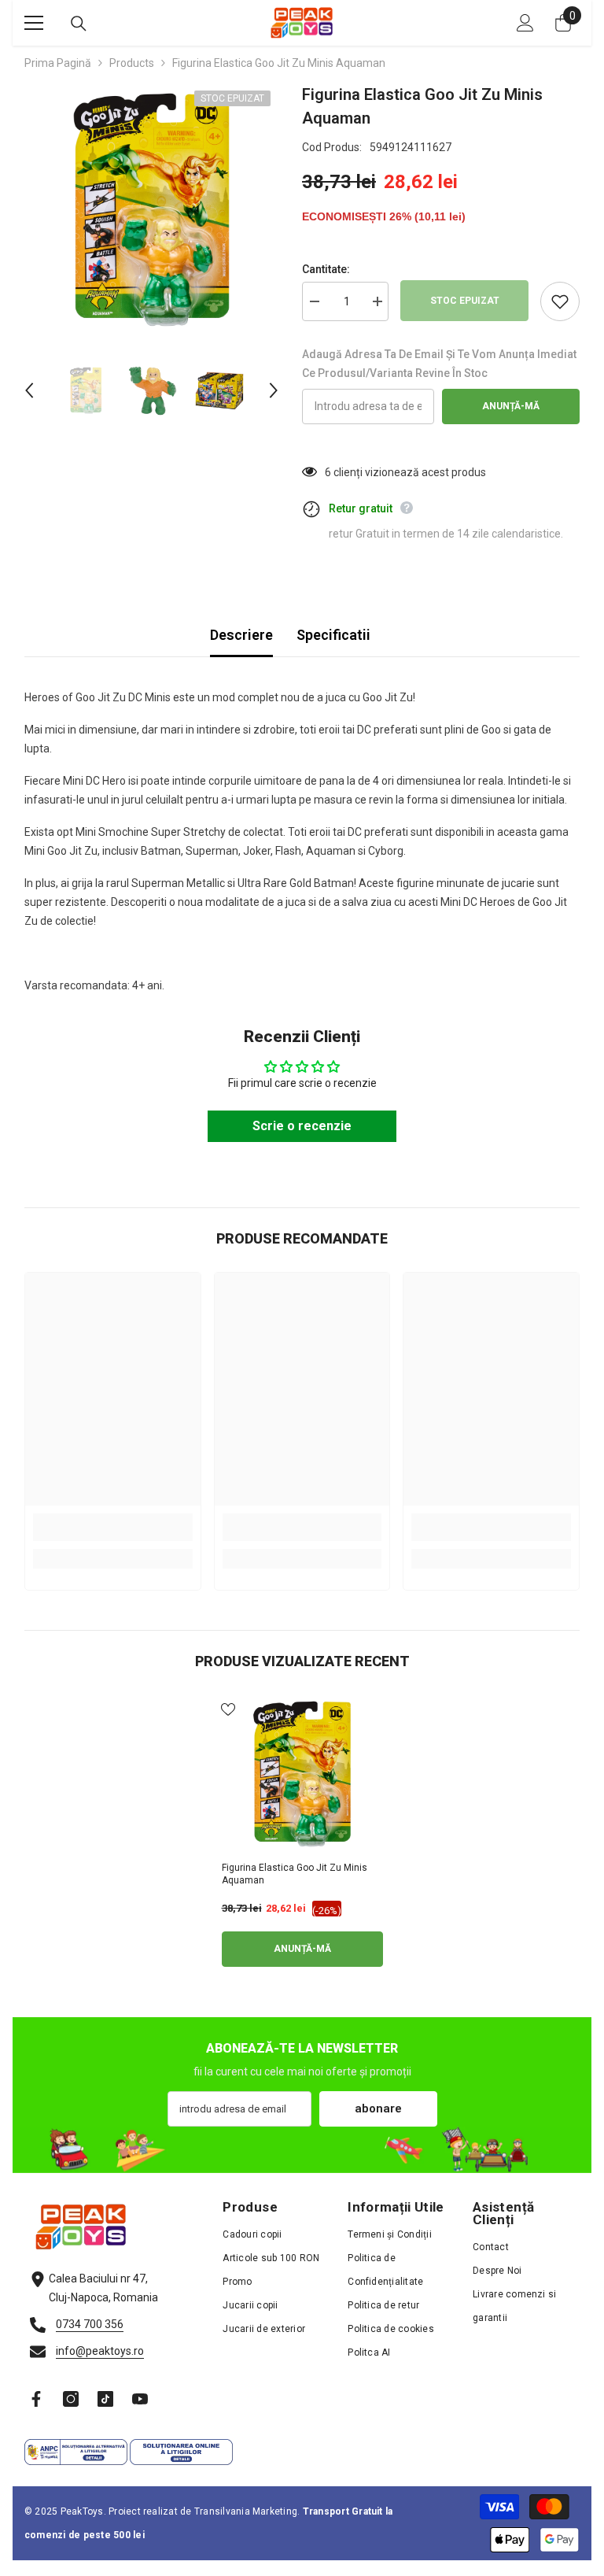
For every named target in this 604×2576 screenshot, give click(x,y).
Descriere (241, 635)
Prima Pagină (58, 63)
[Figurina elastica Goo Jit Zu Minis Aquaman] (302, 1774)
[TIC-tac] (105, 2399)
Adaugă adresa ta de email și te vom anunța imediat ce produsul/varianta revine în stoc (439, 364)
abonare (378, 2108)
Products (132, 63)
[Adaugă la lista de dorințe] (560, 301)
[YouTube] (140, 2399)
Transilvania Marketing (246, 2511)
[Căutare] (79, 24)
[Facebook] (36, 2399)
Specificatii (333, 635)
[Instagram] (71, 2399)
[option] (151, 210)
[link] (113, 1527)
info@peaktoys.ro (100, 2351)
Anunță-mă (511, 406)
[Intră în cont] (525, 23)
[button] (29, 390)
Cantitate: (326, 269)
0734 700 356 (90, 2324)
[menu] (34, 23)
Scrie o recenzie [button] (302, 1126)
